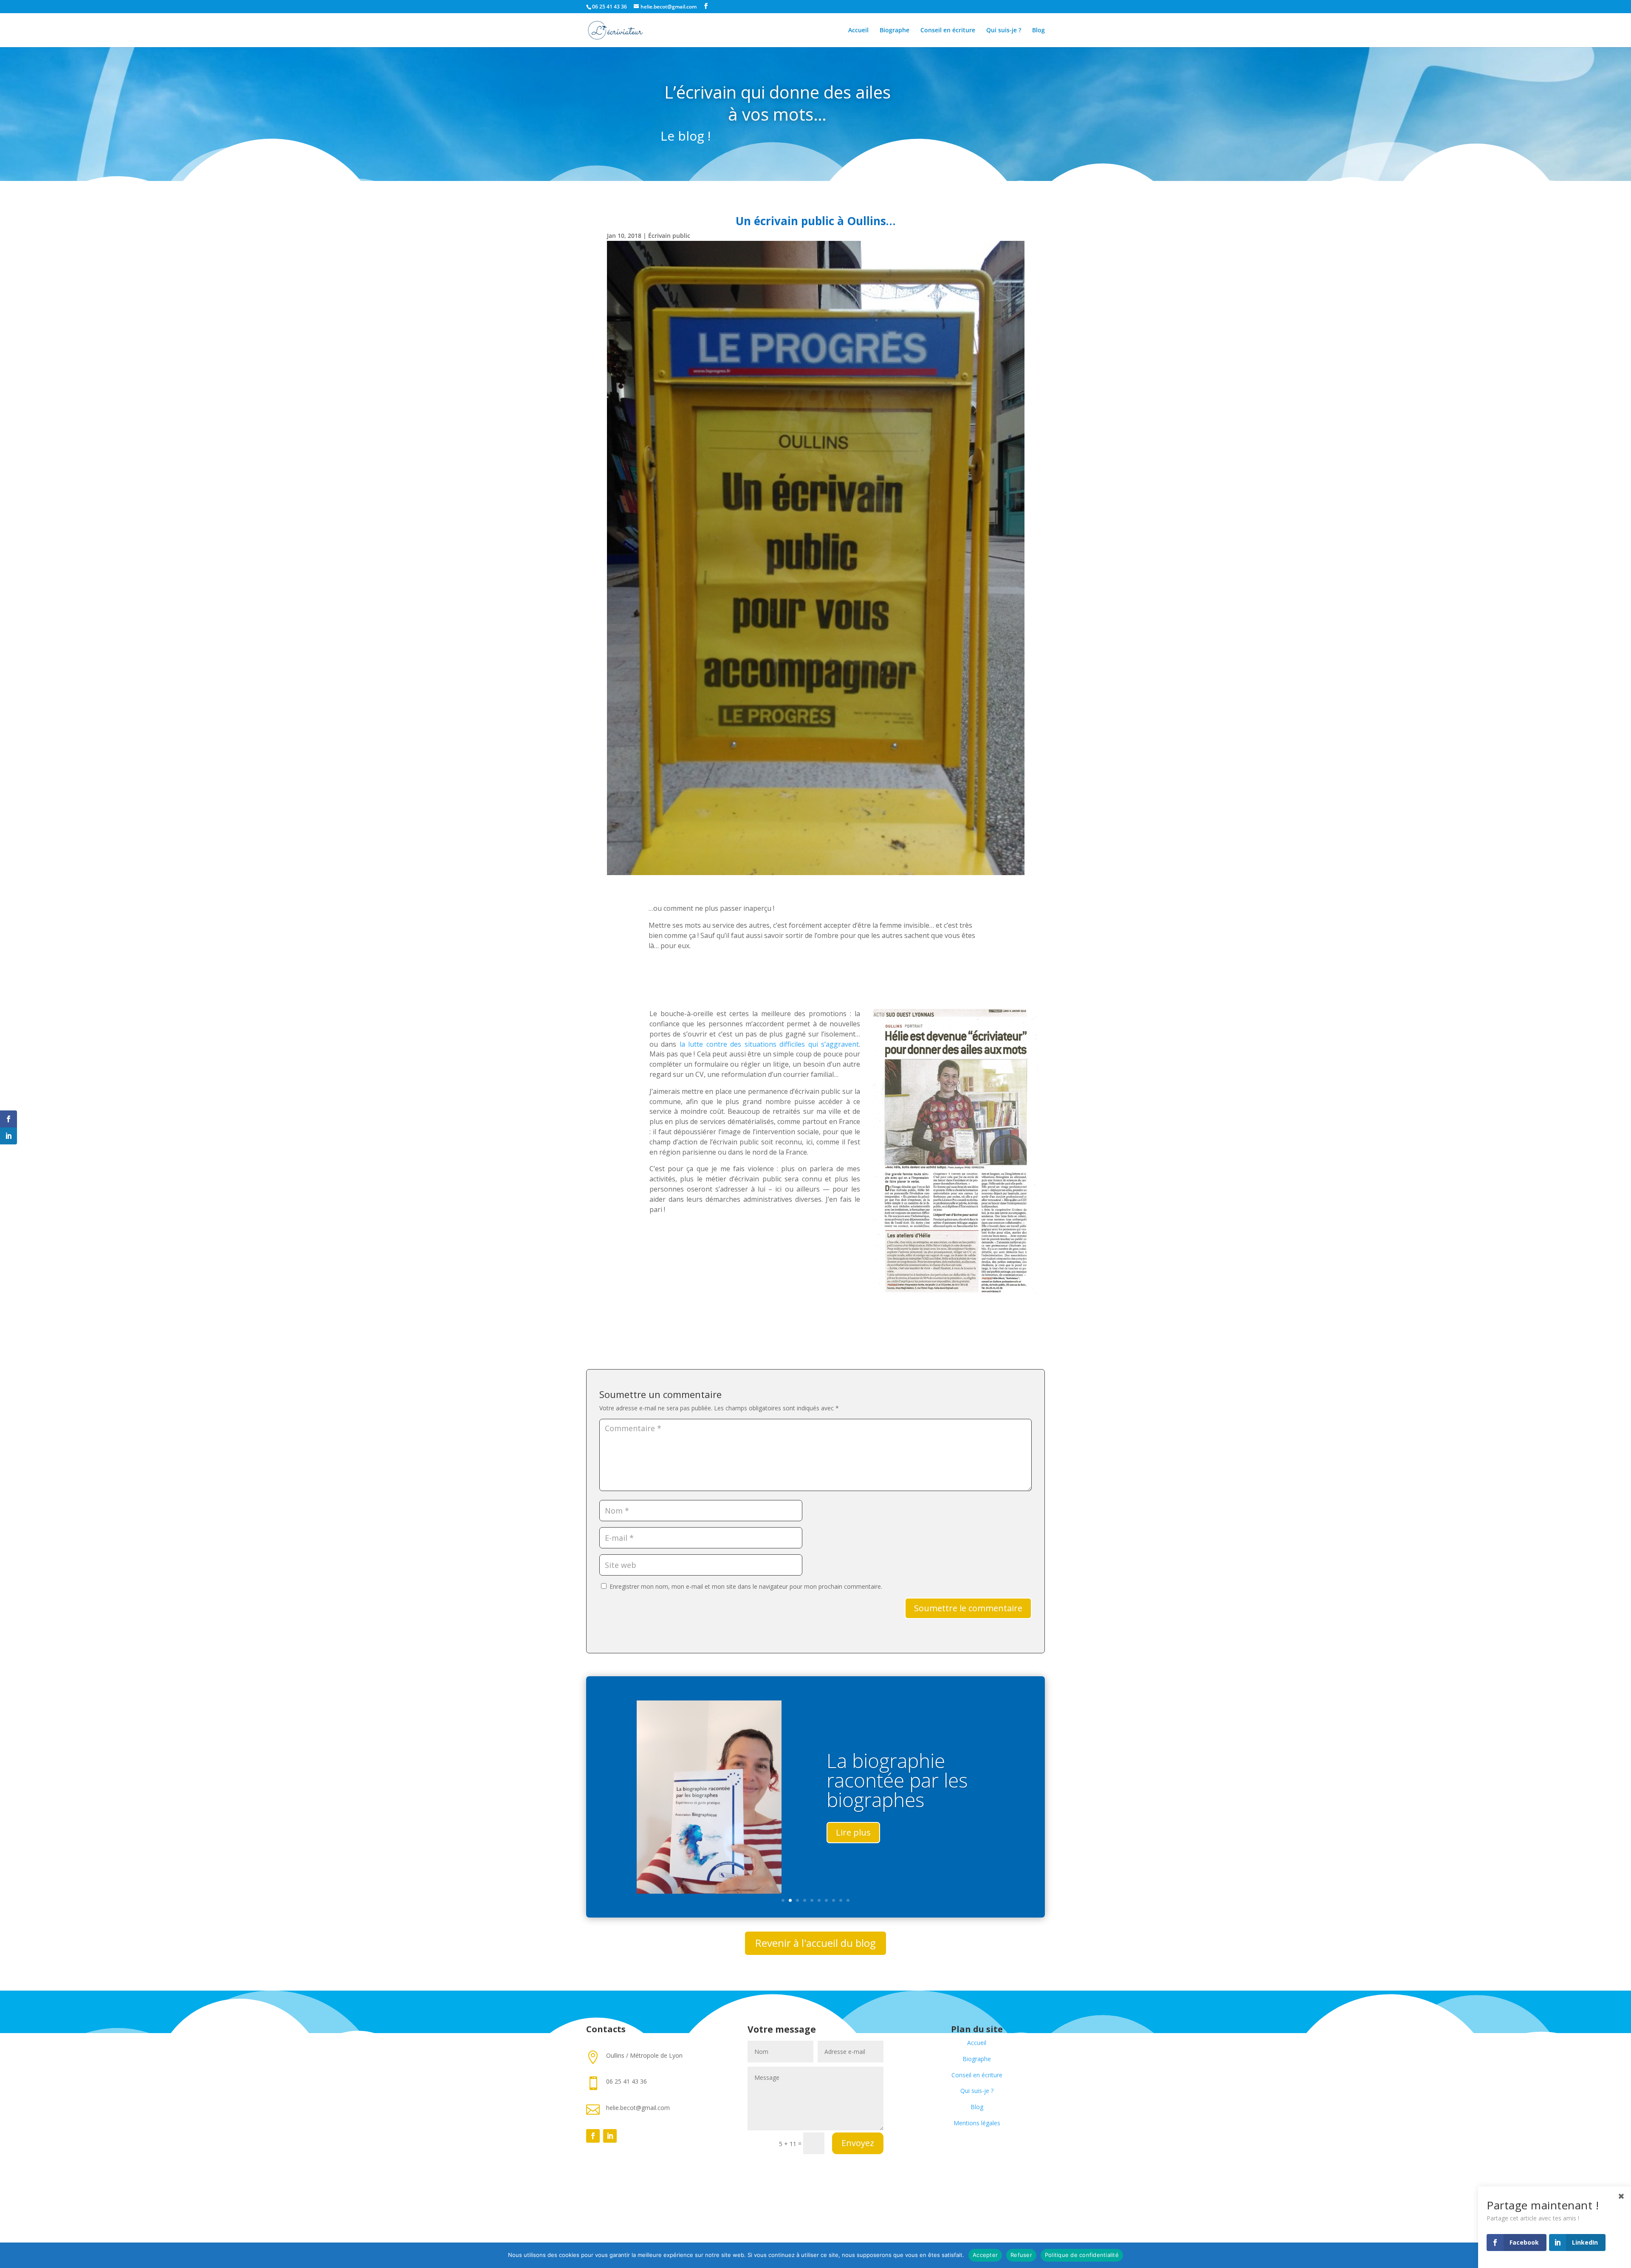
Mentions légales (977, 2123)
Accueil (858, 31)
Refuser (1021, 2255)
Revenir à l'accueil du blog (815, 1943)
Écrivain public (669, 236)
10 (848, 1900)
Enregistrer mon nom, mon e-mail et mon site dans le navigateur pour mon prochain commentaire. (746, 1586)
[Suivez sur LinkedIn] (610, 2136)
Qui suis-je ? (1004, 31)
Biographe (895, 31)
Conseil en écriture (948, 31)
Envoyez (858, 2143)
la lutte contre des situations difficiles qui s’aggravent (769, 1044)
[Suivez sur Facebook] (593, 2136)
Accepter (985, 2255)
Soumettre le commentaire (968, 1608)
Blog (1038, 31)
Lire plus (853, 1832)
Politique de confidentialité (1082, 2255)
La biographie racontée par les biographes (897, 1780)
